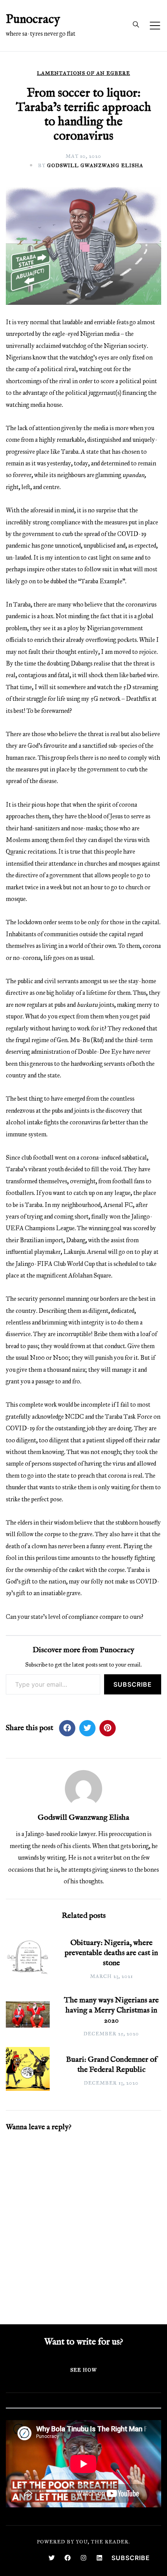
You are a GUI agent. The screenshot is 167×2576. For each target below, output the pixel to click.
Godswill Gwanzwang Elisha (95, 166)
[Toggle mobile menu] (155, 26)
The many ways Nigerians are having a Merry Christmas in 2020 (111, 2010)
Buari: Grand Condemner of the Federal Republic (111, 2065)
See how (83, 2370)
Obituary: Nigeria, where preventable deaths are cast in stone (111, 1953)
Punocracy (33, 20)
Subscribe (133, 1684)
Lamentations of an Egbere (83, 73)
